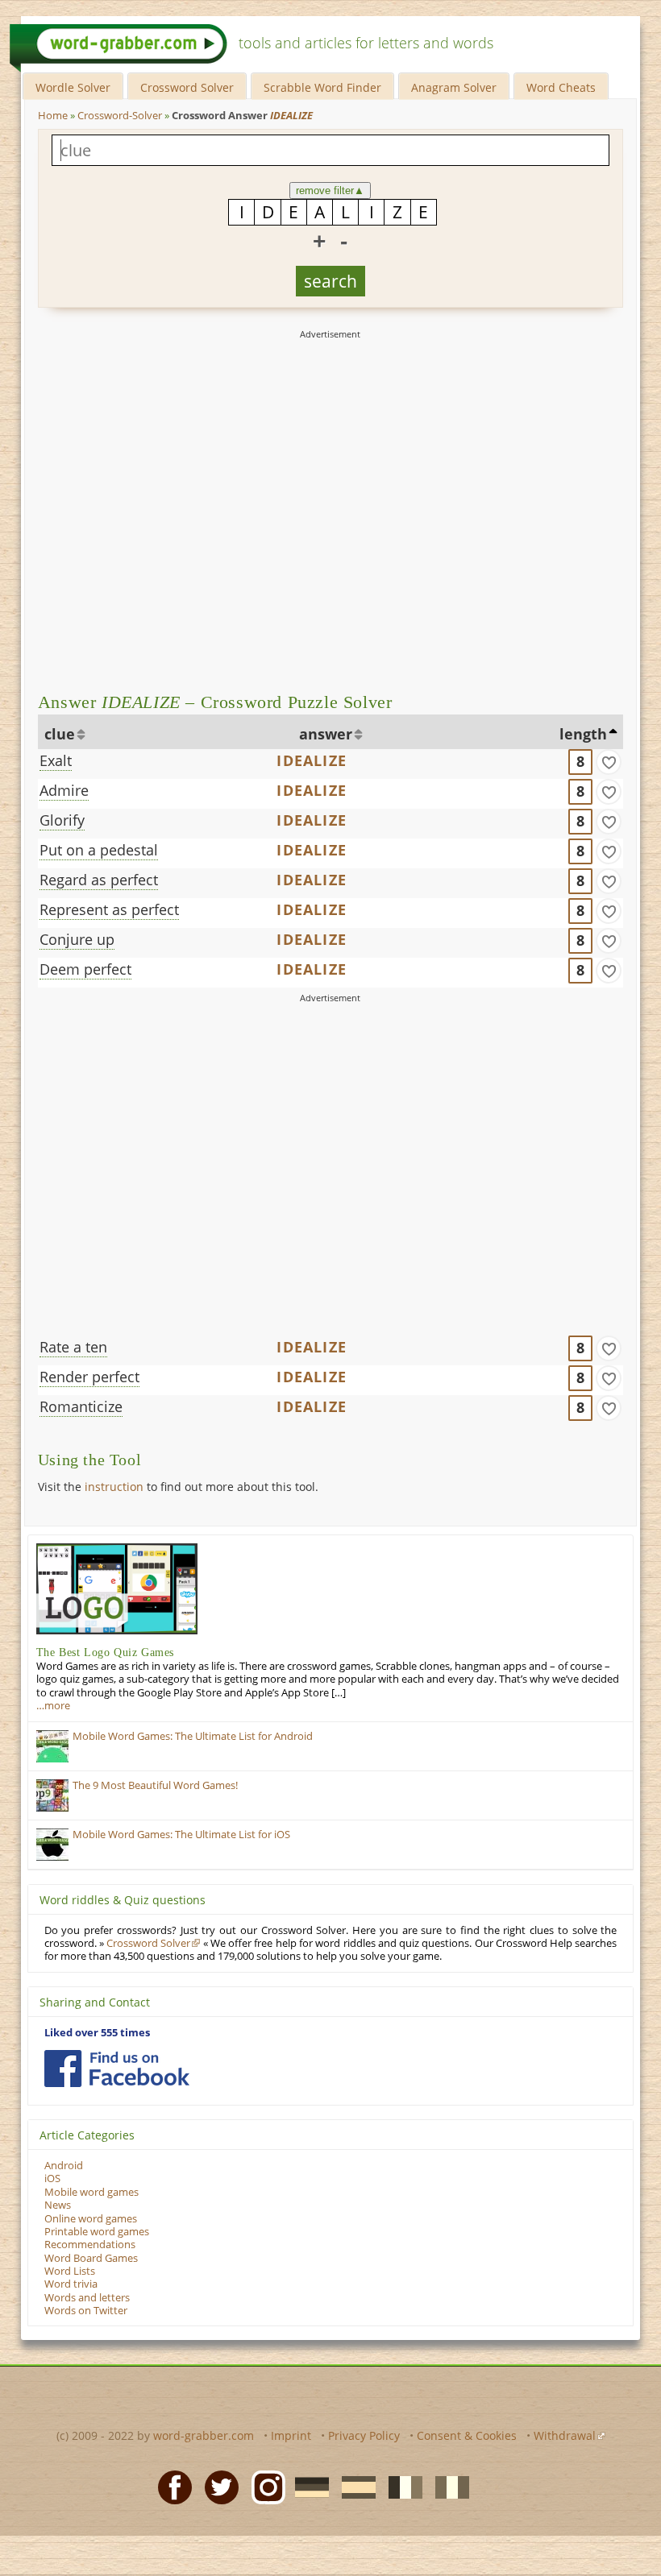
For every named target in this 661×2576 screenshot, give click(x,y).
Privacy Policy (364, 2435)
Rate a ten (73, 1347)
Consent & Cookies (467, 2435)
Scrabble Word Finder (322, 87)
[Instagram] (264, 2486)
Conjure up (77, 939)
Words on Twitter (86, 2311)
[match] (609, 762)
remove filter (330, 191)
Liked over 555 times (97, 2033)
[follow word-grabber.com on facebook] (117, 2069)
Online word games (91, 2219)
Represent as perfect (109, 909)
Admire (64, 790)
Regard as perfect (99, 880)
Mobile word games (91, 2192)
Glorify (62, 820)
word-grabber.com (204, 2435)
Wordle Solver (73, 87)
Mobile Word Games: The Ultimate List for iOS (181, 1835)
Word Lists (70, 2271)
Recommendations (90, 2245)
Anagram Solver (454, 87)
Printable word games (97, 2232)
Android (64, 2166)
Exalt (56, 760)
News (58, 2205)
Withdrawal (565, 2435)
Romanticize (81, 1406)
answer (326, 734)
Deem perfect (85, 969)
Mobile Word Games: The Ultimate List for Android (193, 1736)
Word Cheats (561, 87)
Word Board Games (91, 2258)
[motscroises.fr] (401, 2486)
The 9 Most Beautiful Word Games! (155, 1785)
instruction (114, 1487)
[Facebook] (170, 2486)
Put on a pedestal (99, 850)
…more (53, 1706)
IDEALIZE (312, 760)
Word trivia (71, 2284)
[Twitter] (217, 2486)
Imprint (291, 2435)
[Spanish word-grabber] (354, 2486)
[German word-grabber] (307, 2486)
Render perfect (89, 1377)
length (583, 734)
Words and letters (87, 2298)
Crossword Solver (187, 87)
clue (60, 734)
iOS (52, 2178)
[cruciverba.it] (447, 2486)
